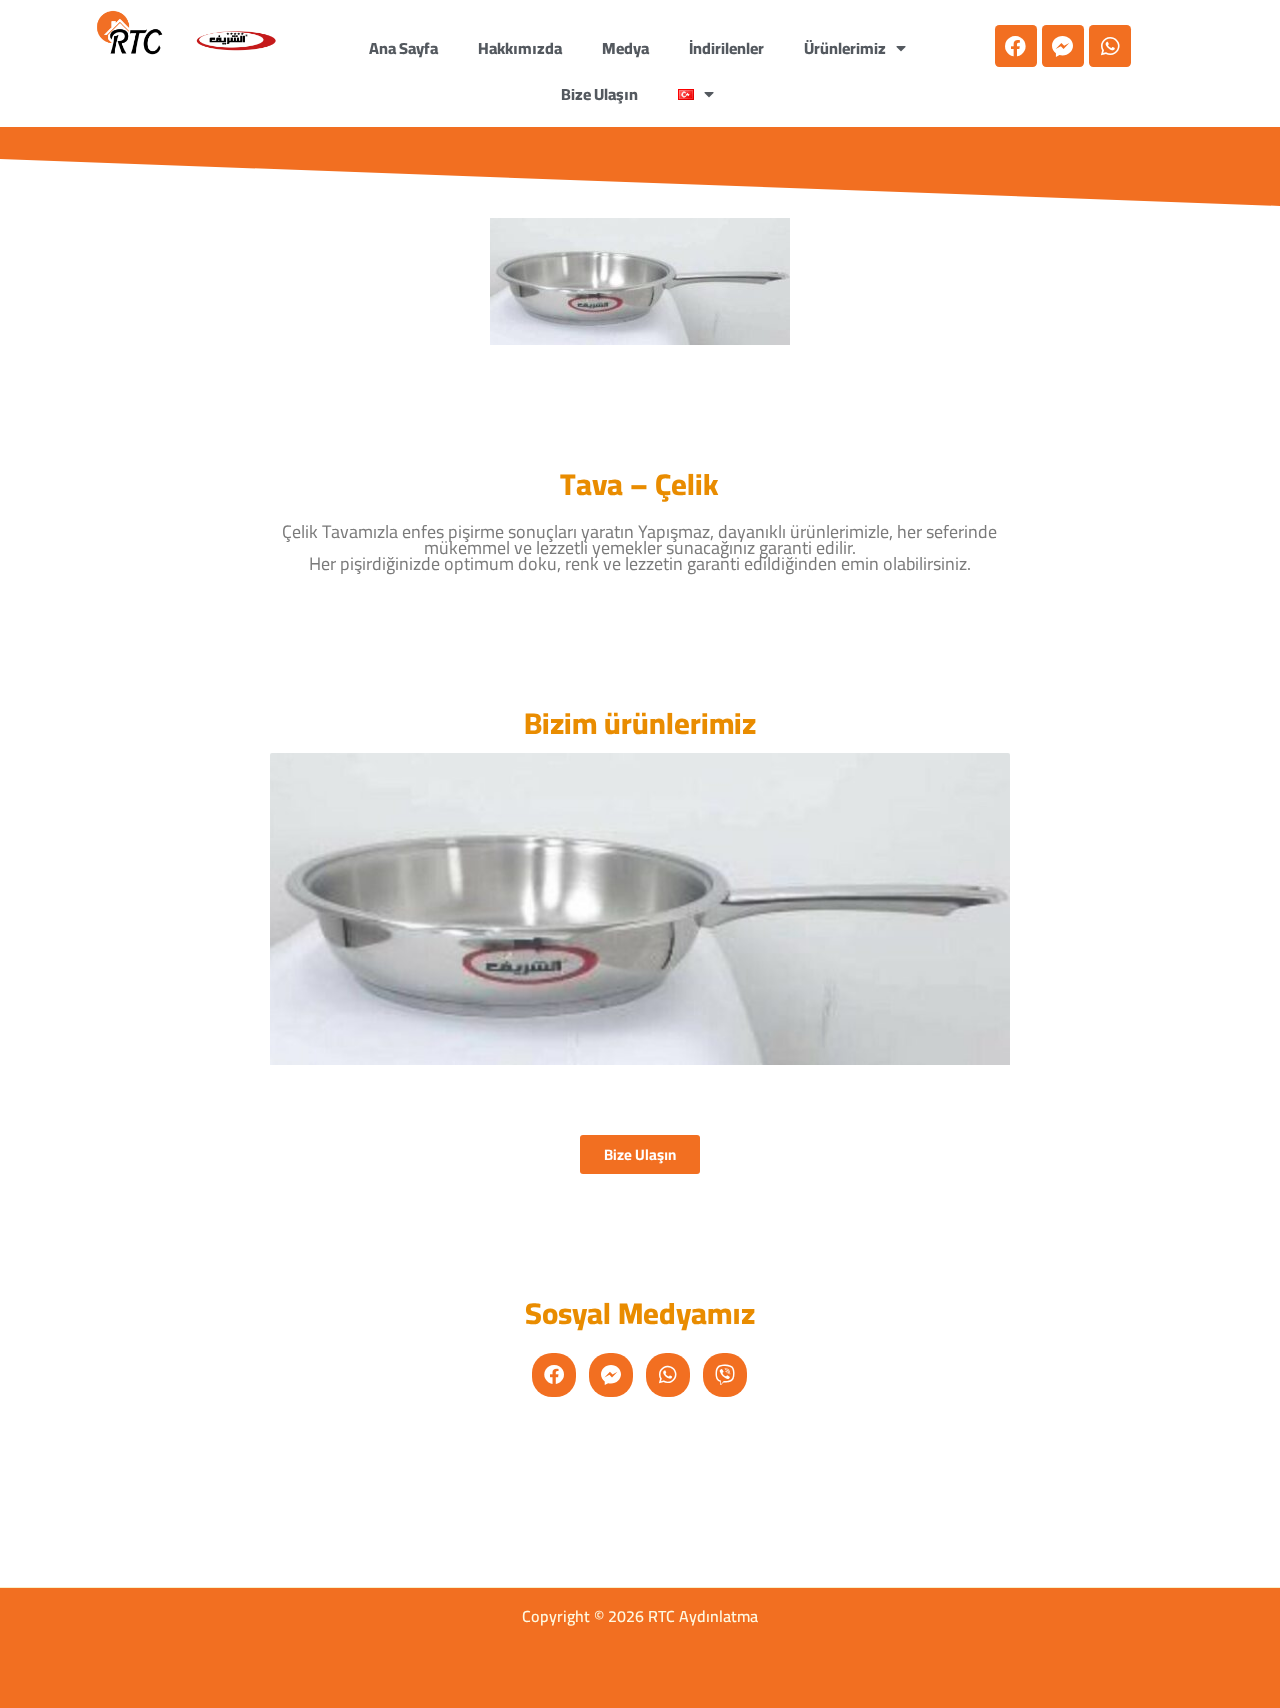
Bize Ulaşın (599, 94)
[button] (696, 94)
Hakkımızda (520, 48)
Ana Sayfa (403, 48)
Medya (625, 48)
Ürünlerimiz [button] (845, 48)
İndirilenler (726, 48)
